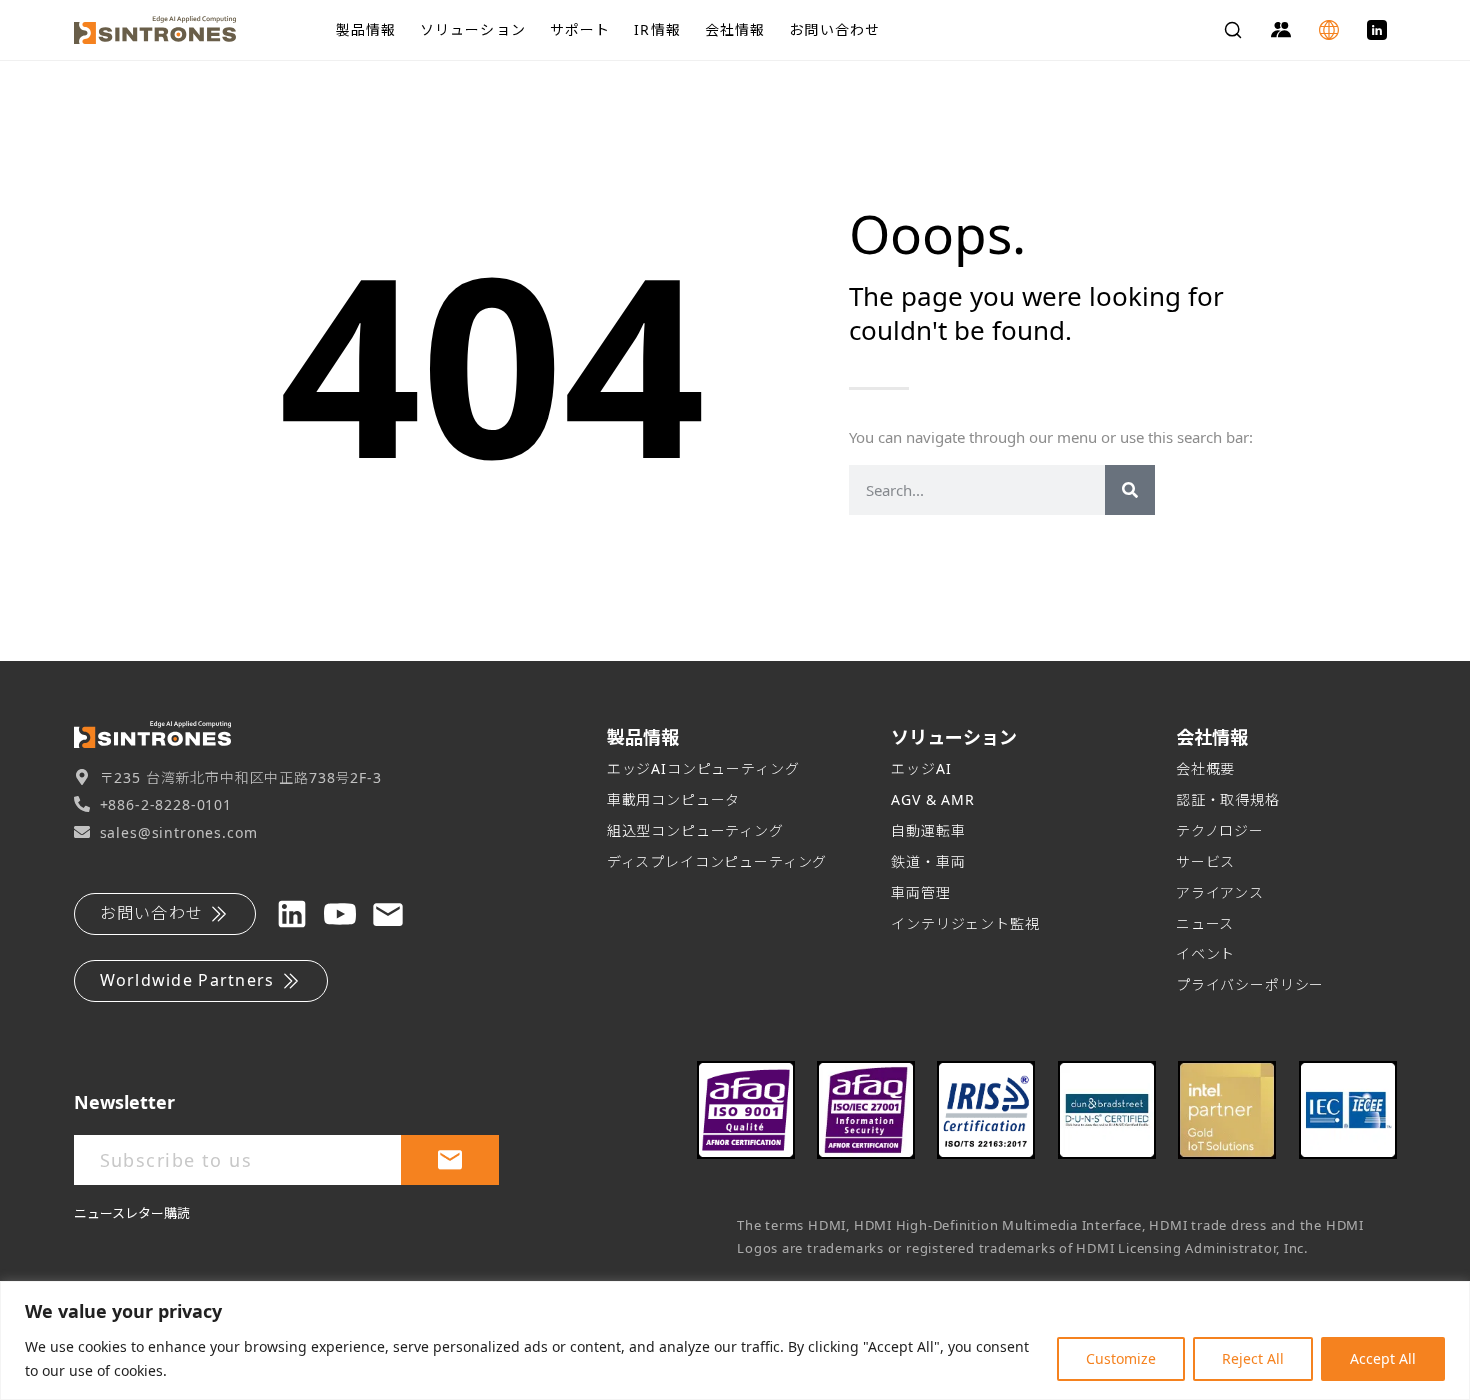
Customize (1121, 1358)
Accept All (1383, 1358)
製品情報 (366, 29)
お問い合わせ (834, 29)
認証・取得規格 (1228, 799)
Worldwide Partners (187, 980)
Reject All (1253, 1358)
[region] (735, 1340)
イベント (1205, 953)
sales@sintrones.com (179, 832)
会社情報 (735, 29)
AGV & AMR (933, 799)
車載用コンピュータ (674, 799)
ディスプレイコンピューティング (717, 861)
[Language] (1329, 30)
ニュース (1205, 923)
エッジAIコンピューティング (703, 768)
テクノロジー (1220, 830)
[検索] (1130, 490)
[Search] (1233, 30)
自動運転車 (928, 830)
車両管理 (920, 892)
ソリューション (473, 29)
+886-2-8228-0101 (166, 804)
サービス (1205, 861)
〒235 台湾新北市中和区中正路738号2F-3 (241, 777)
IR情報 (657, 29)
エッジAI (921, 768)
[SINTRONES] (189, 30)
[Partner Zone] (1281, 30)
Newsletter (124, 1102)
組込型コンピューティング (695, 830)
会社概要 (1205, 768)
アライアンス (1220, 892)
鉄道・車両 (928, 861)
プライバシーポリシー (1250, 984)
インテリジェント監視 (965, 923)
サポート (580, 29)
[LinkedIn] (1377, 30)
